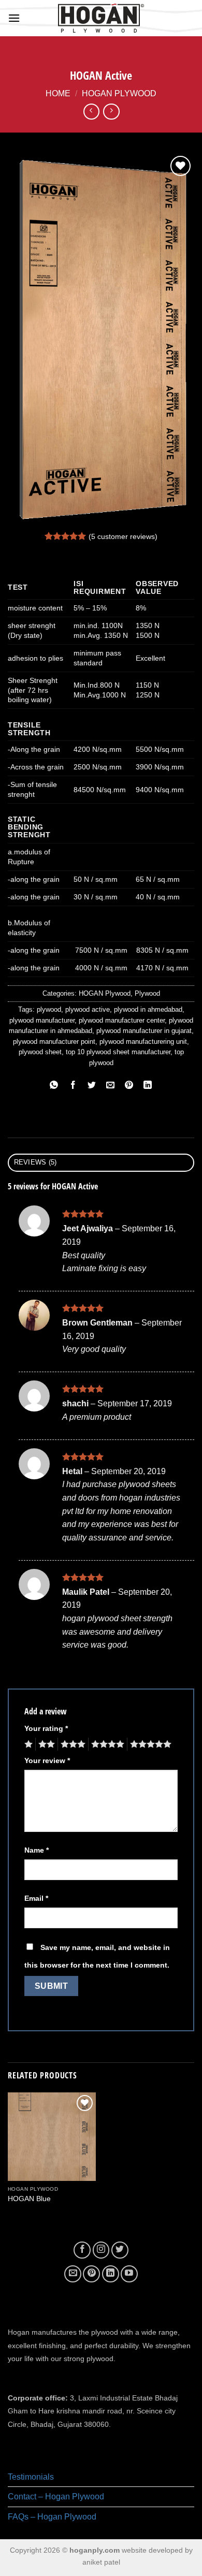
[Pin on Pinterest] (129, 1086)
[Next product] (91, 112)
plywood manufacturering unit (143, 1042)
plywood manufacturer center (122, 1020)
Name (37, 1850)
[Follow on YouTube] (129, 2274)
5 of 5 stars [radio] (149, 1744)
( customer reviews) (123, 536)
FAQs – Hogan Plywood (52, 2517)
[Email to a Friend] (111, 1086)
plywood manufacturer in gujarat (144, 1031)
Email (36, 1898)
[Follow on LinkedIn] (111, 2274)
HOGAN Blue (29, 2199)
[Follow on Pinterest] (91, 2274)
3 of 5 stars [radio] (71, 1744)
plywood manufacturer (42, 1020)
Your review (47, 1760)
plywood (49, 1009)
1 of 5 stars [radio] (27, 1744)
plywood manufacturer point (54, 1042)
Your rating (46, 1728)
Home (58, 93)
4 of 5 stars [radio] (106, 1744)
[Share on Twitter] (91, 1086)
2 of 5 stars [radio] (45, 1744)
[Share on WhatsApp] (54, 1086)
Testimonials (31, 2477)
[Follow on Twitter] (120, 2250)
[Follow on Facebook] (82, 2250)
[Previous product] (111, 112)
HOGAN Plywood (119, 93)
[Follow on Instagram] (101, 2250)
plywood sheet (40, 1052)
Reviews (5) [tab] (35, 1162)
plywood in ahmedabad (148, 1009)
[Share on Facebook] (73, 1086)
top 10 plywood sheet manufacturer (118, 1052)
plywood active (88, 1009)
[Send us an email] (73, 2274)
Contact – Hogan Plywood (56, 2497)
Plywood (147, 993)
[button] (14, 18)
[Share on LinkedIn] (148, 1086)
